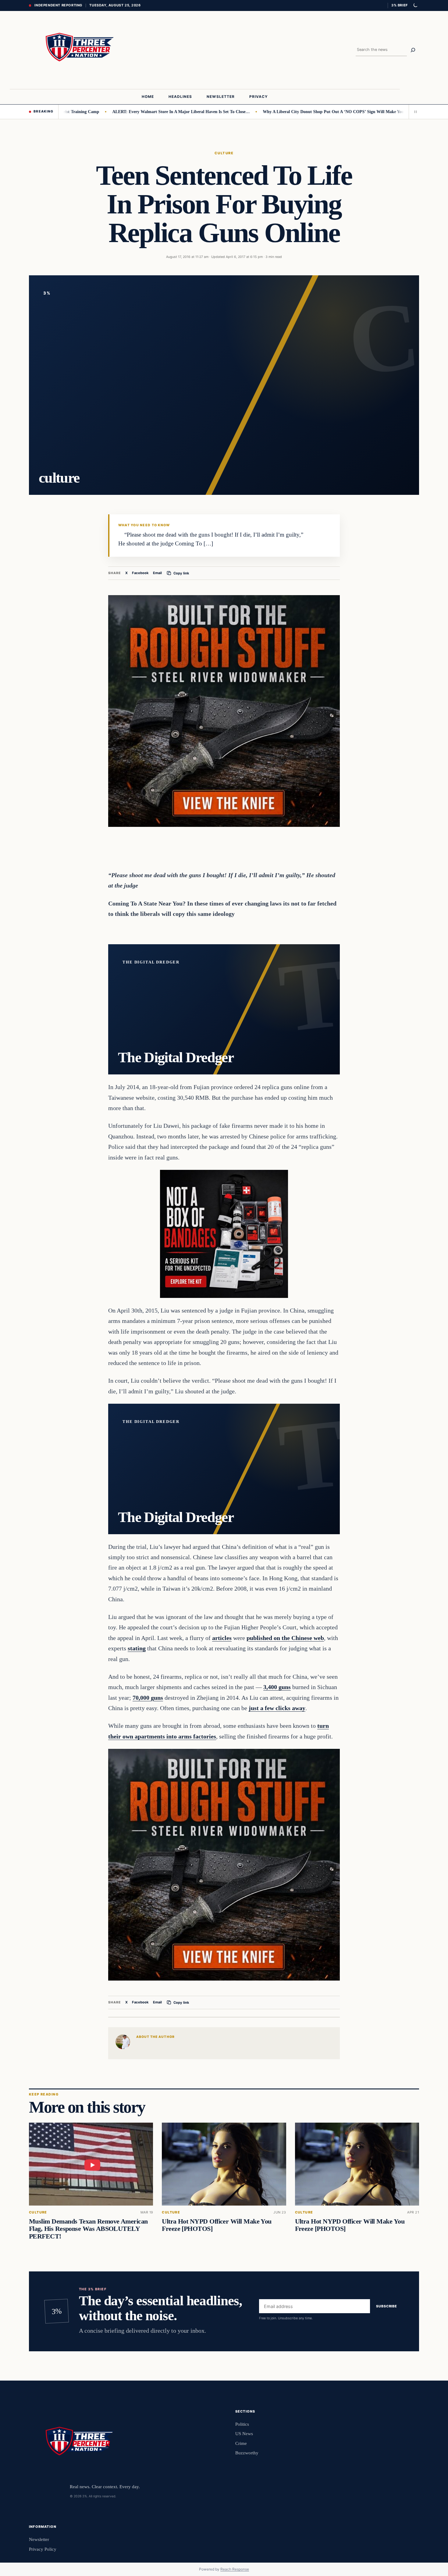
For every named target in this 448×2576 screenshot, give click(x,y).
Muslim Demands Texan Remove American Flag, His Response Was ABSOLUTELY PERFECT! (88, 2229)
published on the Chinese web (285, 1638)
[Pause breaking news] (414, 112)
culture (224, 153)
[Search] (413, 50)
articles (222, 1638)
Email (157, 573)
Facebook (140, 573)
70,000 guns (148, 1698)
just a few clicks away (277, 1708)
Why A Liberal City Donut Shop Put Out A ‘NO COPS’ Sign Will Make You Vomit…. (286, 112)
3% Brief (400, 5)
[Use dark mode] (415, 5)
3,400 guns (277, 1687)
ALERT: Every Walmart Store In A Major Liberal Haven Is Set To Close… (125, 112)
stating (137, 1648)
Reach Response (235, 2569)
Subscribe (387, 2306)
